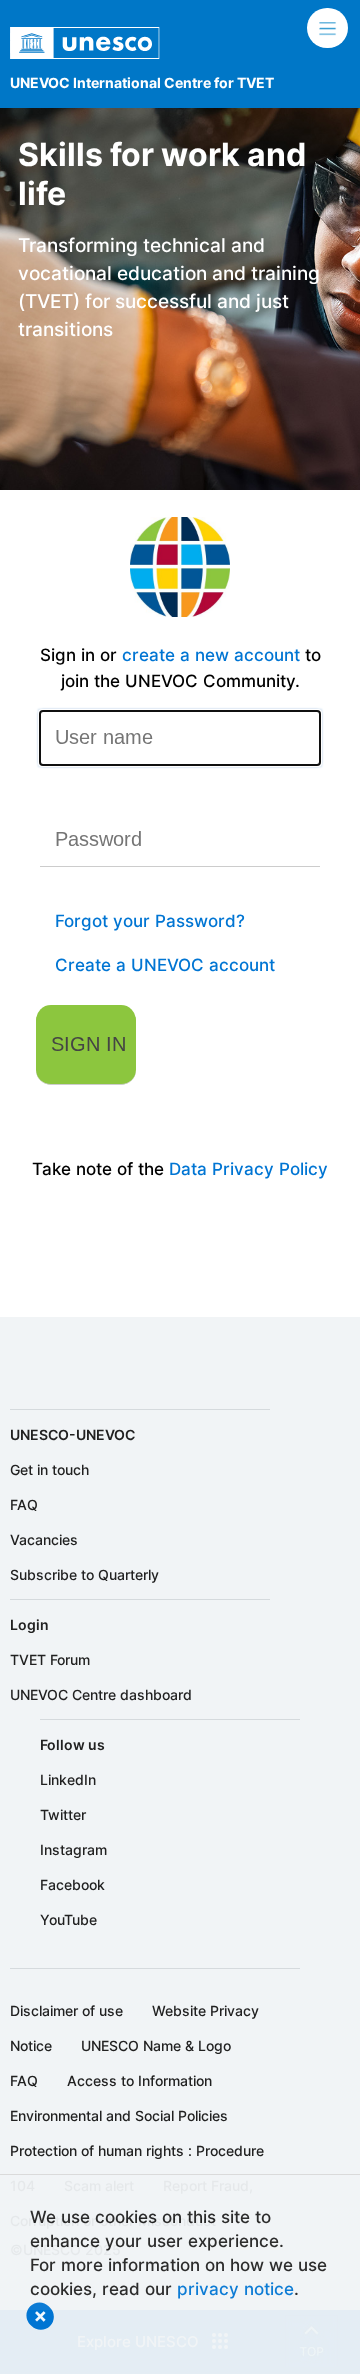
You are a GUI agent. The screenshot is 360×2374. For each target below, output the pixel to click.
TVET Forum (50, 1659)
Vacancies (44, 1539)
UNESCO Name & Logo (156, 2045)
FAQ (24, 1504)
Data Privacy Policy (248, 1168)
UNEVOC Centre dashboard (101, 1694)
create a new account (211, 654)
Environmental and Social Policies (119, 2115)
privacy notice (235, 2288)
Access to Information (139, 2080)
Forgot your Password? (150, 920)
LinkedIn (68, 1779)
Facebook (72, 1884)
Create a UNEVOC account (165, 964)
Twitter (63, 1814)
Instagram (73, 1849)
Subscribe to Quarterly (84, 1574)
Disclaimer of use (66, 2010)
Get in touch (49, 1469)
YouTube (68, 1919)
